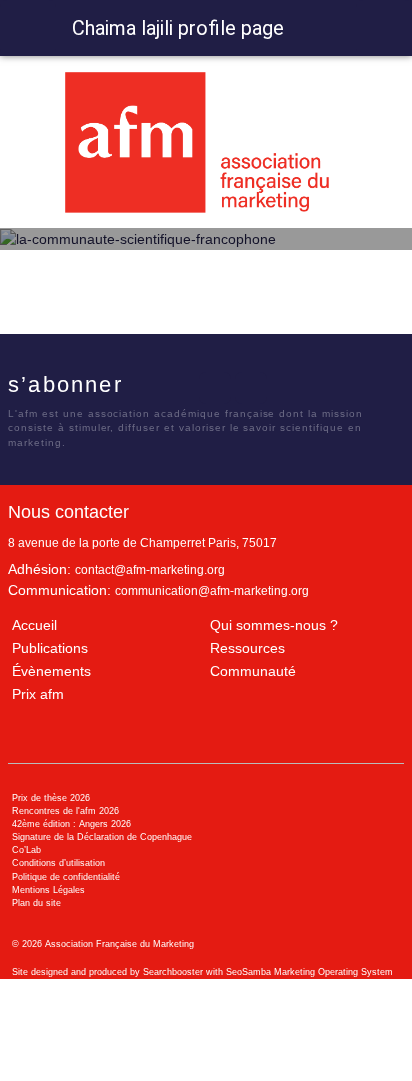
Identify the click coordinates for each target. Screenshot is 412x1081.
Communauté (253, 671)
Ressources (247, 648)
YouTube (251, 388)
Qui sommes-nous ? (274, 625)
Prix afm (38, 694)
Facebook (143, 388)
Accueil (34, 625)
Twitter (179, 388)
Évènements (51, 671)
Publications (50, 648)
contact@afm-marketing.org (150, 570)
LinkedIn (215, 388)
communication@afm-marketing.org (212, 591)
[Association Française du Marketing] (205, 142)
